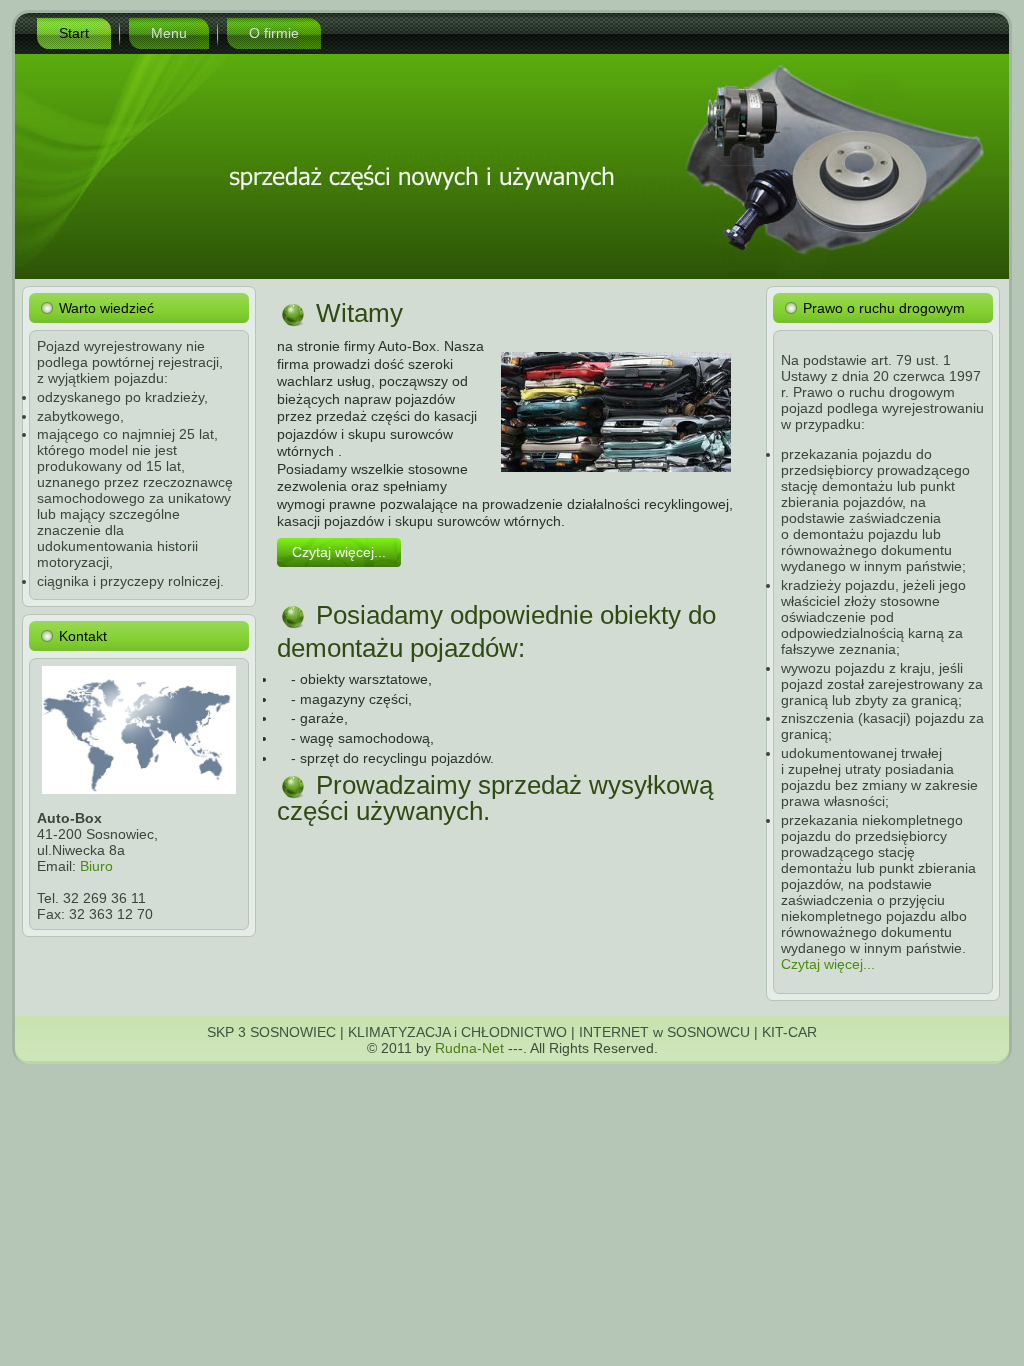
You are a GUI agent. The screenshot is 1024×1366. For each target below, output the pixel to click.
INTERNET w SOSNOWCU (664, 1032)
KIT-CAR (789, 1032)
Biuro (96, 866)
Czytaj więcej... (339, 552)
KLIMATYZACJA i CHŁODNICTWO (457, 1032)
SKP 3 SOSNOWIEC (271, 1032)
